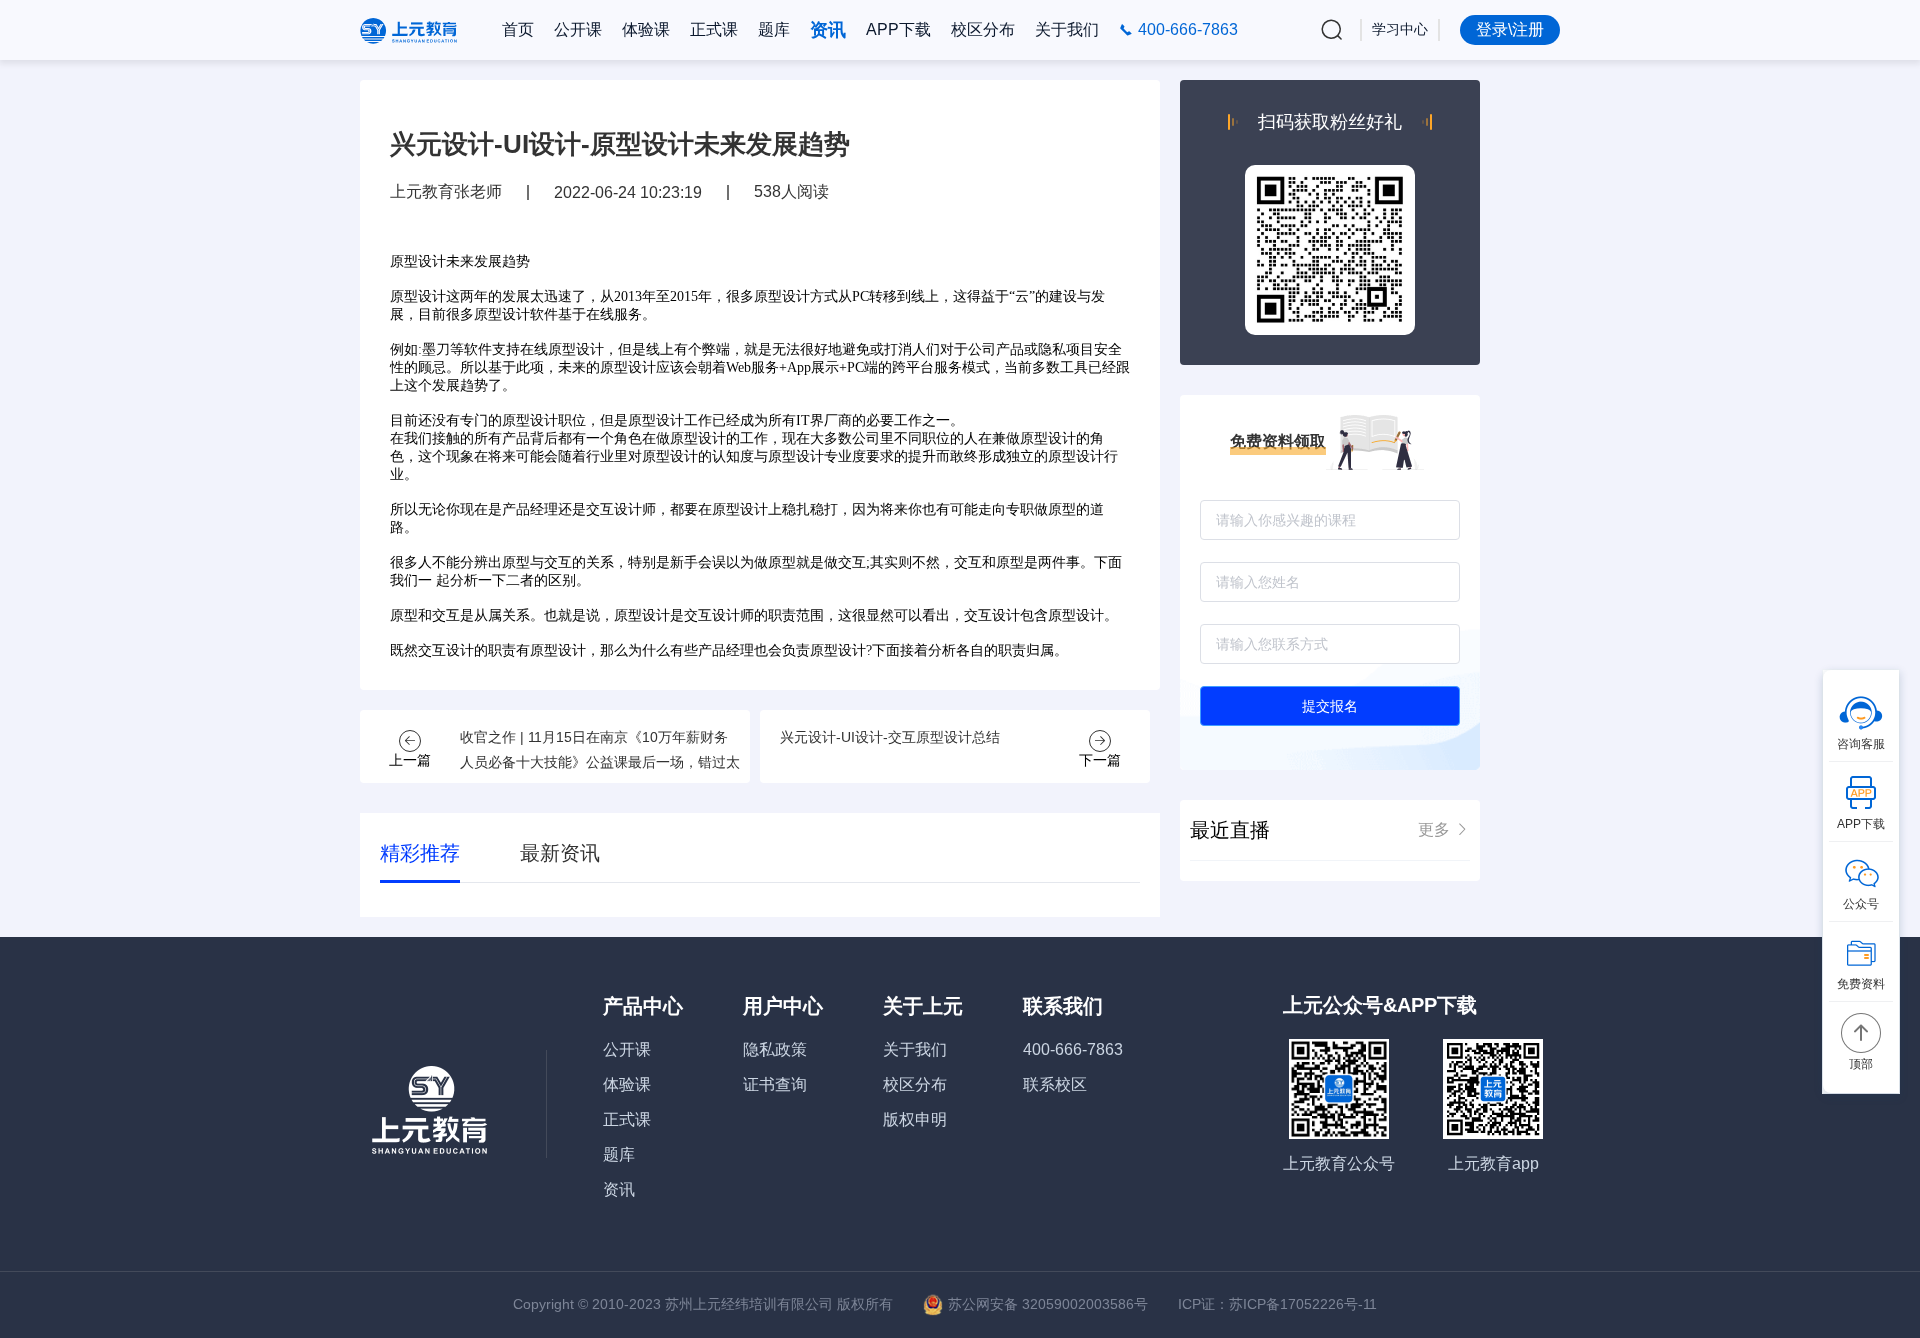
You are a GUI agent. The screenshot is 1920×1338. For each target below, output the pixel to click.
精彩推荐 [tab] (420, 853)
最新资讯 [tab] (560, 853)
